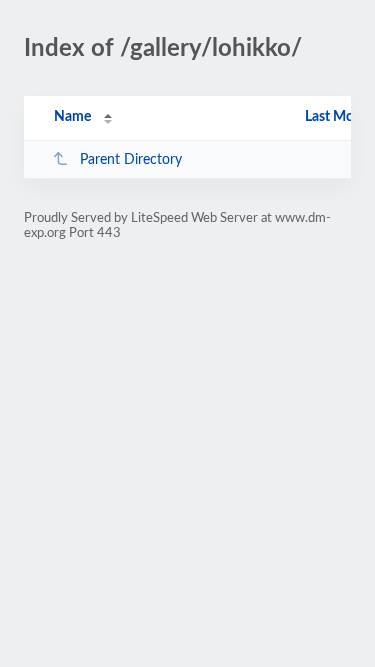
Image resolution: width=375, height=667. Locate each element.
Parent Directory (131, 160)
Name (72, 117)
